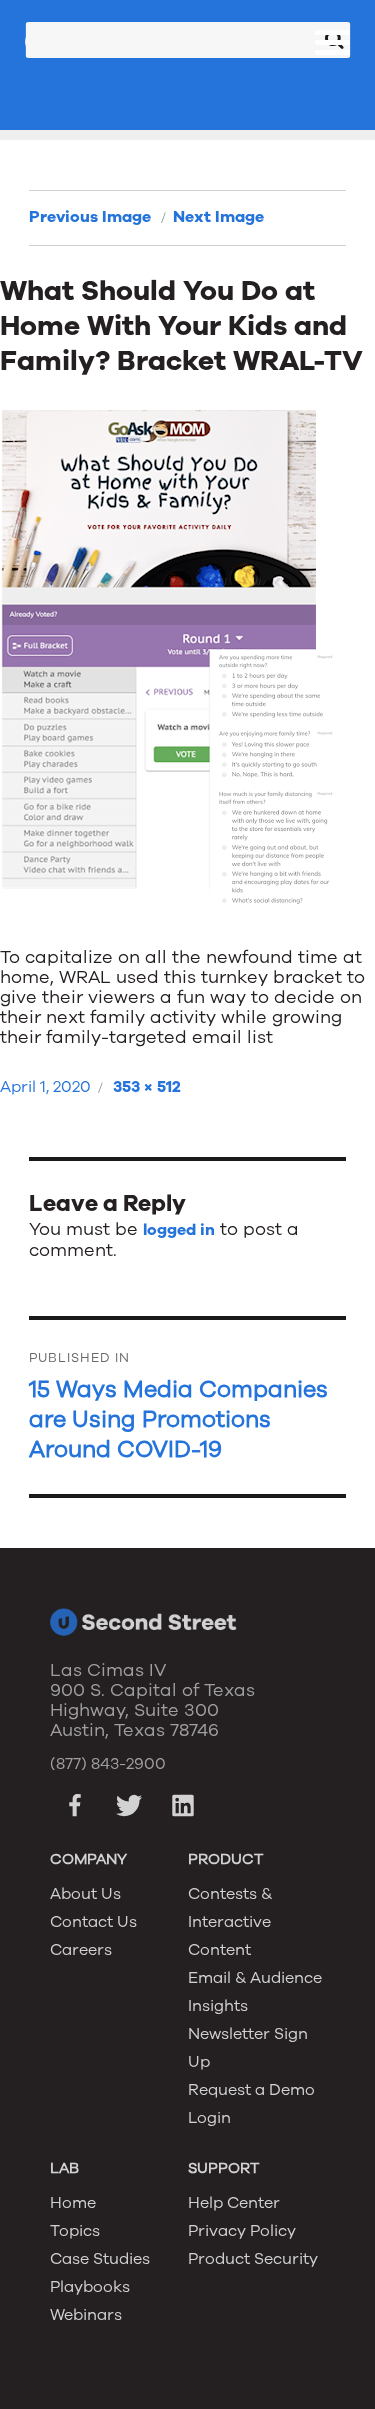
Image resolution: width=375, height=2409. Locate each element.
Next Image (218, 217)
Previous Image (90, 217)
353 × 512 (147, 1087)
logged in (179, 1230)
